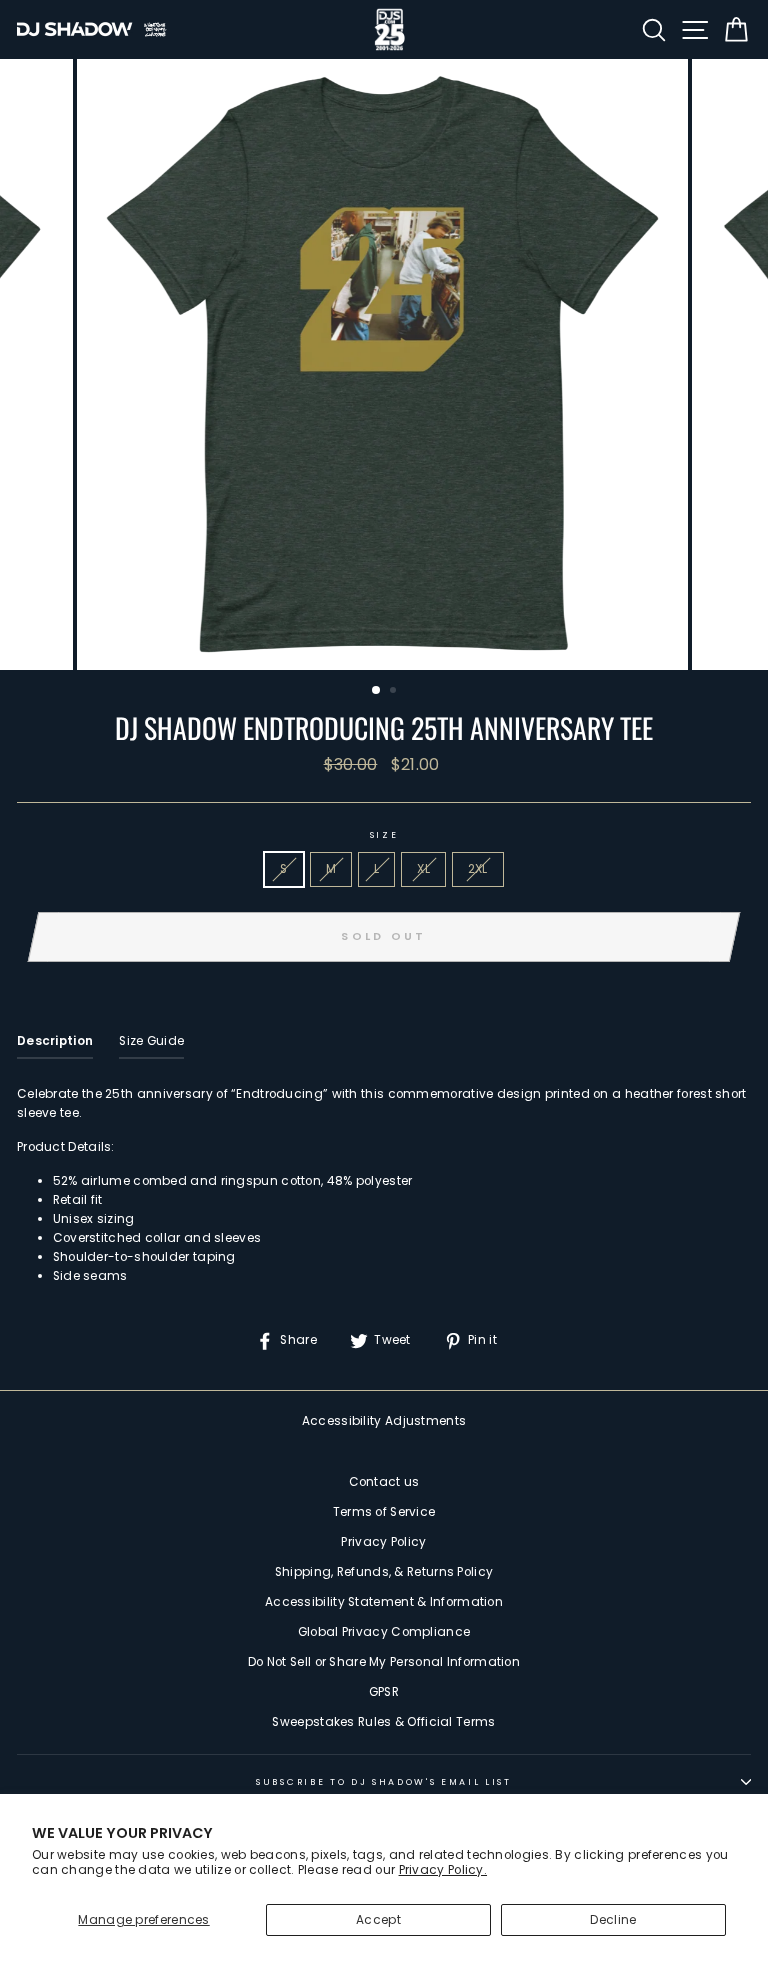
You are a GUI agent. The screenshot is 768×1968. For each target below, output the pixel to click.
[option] (384, 364)
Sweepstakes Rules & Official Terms (383, 1722)
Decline (613, 1920)
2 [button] (395, 692)
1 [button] (377, 691)
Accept (378, 1920)
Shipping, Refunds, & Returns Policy (384, 1572)
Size (384, 835)
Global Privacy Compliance (384, 1632)
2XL (478, 869)
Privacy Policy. (443, 1870)
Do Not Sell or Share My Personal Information (384, 1662)
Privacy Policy (383, 1542)
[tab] (55, 1045)
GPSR (384, 1692)
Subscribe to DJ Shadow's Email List (384, 1782)
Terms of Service (384, 1512)
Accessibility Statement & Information (384, 1602)
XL (423, 869)
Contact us (384, 1482)
